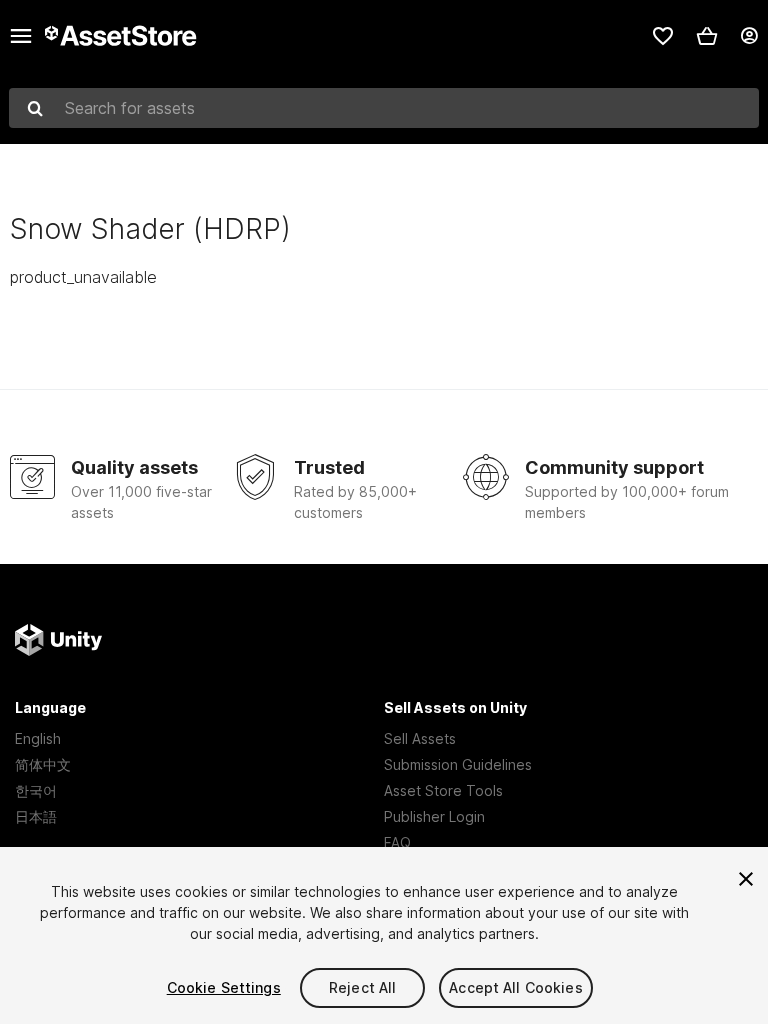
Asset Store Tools (443, 790)
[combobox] (384, 108)
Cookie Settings (224, 987)
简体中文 (43, 764)
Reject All (362, 987)
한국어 (36, 790)
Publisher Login (434, 816)
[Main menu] (21, 36)
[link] (663, 36)
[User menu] (749, 36)
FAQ (397, 842)
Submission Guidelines (458, 764)
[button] (707, 36)
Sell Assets (420, 738)
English (38, 738)
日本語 (36, 816)
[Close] (746, 879)
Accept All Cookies (516, 987)
